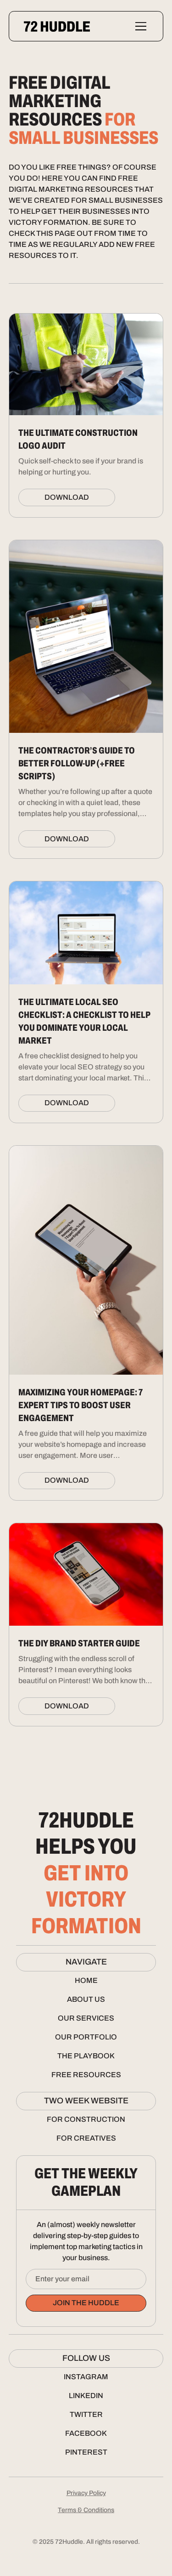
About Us (86, 1999)
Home (86, 1980)
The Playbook (86, 2056)
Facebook (86, 2433)
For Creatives (86, 2138)
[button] (139, 26)
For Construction (86, 2119)
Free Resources (86, 2075)
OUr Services (86, 2018)
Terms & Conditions (86, 2510)
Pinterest (86, 2452)
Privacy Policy (86, 2493)
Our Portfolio (86, 2037)
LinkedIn (86, 2396)
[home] (57, 26)
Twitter (86, 2414)
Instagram (86, 2377)
